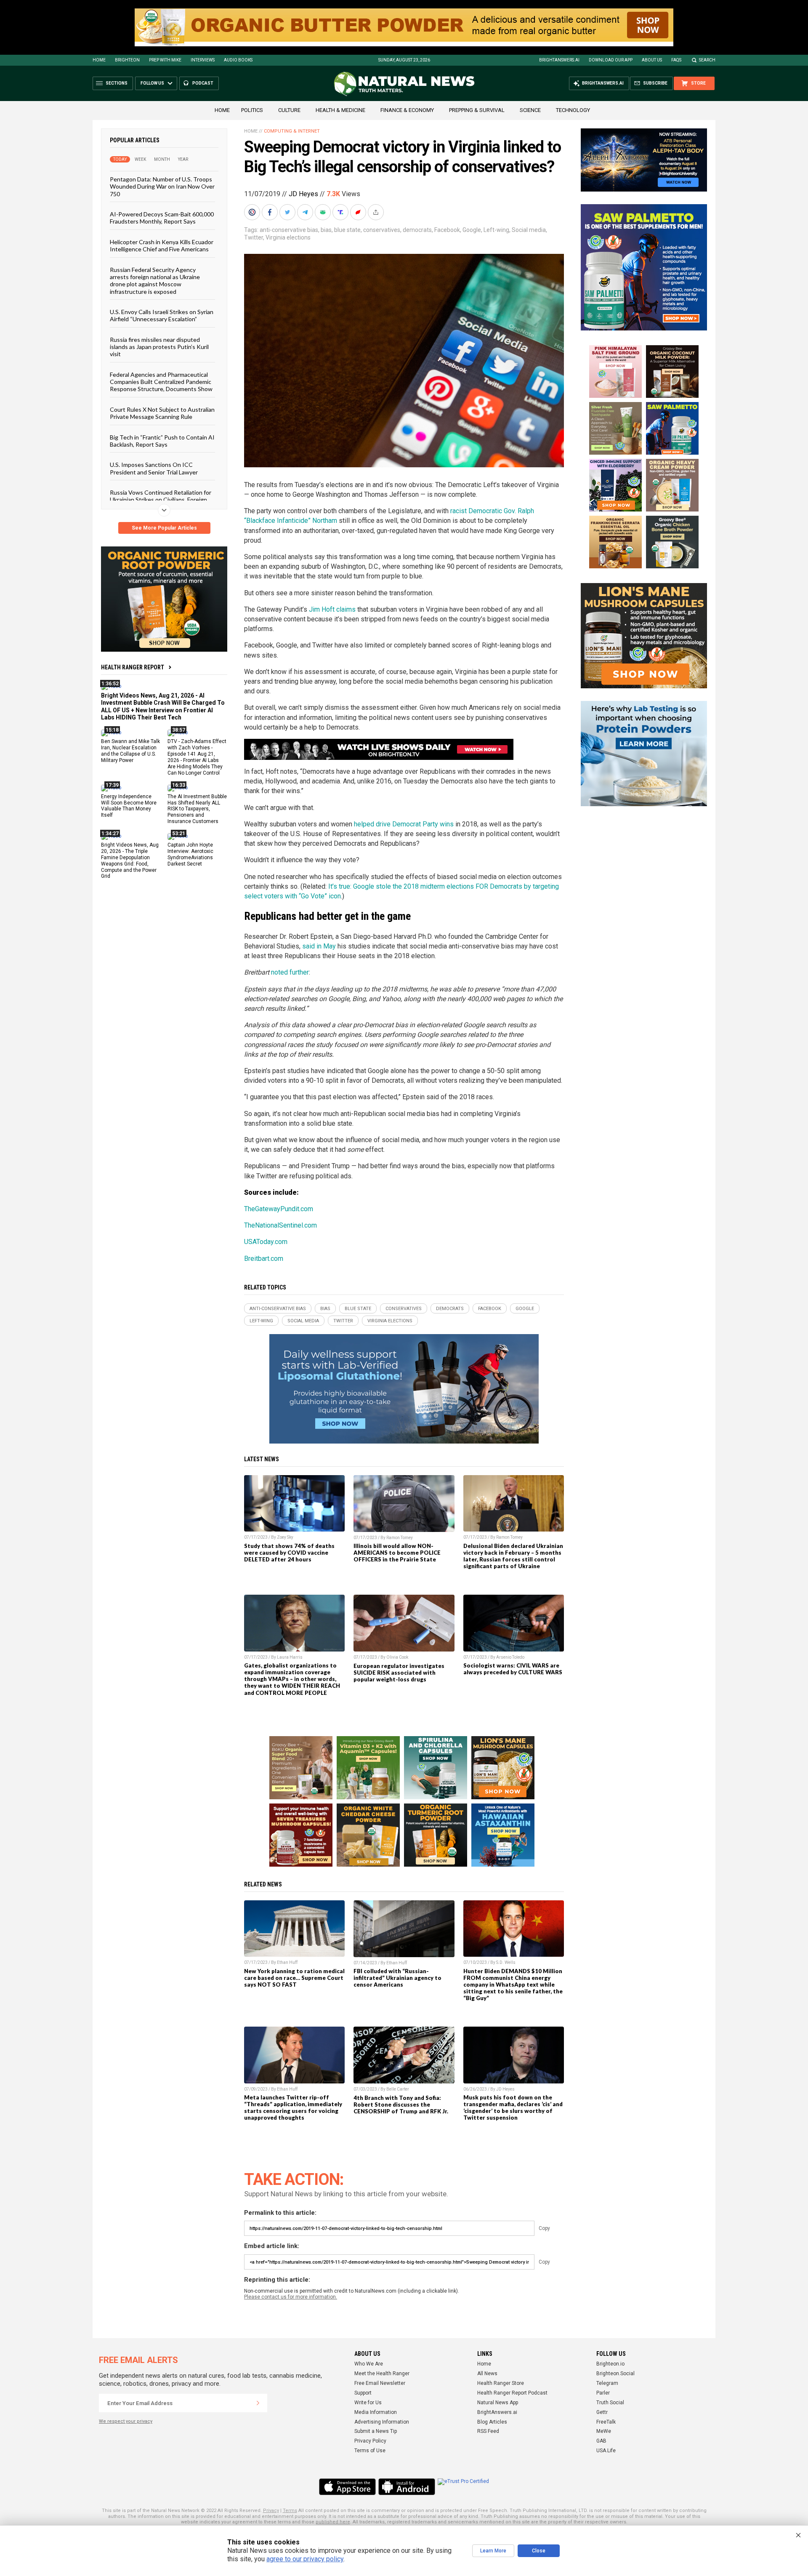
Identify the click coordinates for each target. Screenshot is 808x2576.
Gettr (602, 2412)
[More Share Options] (377, 212)
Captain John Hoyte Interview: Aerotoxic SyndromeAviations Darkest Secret (190, 854)
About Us (652, 60)
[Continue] (258, 2403)
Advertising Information (382, 2422)
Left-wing (496, 230)
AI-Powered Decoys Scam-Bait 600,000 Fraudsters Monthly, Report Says (162, 218)
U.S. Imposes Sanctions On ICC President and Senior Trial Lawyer (154, 468)
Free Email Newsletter (380, 2383)
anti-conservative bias (289, 230)
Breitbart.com (264, 1259)
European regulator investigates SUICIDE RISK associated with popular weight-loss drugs (399, 1673)
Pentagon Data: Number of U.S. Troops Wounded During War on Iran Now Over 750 (162, 186)
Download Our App (611, 60)
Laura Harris (290, 1657)
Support (363, 2393)
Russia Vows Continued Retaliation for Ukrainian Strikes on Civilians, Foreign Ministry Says (161, 500)
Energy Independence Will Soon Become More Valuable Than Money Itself (129, 806)
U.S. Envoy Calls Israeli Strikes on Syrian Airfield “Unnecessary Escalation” (162, 315)
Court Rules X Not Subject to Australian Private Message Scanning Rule (162, 413)
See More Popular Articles (164, 528)
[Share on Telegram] (306, 212)
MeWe (604, 2431)
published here (333, 2522)
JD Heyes (303, 194)
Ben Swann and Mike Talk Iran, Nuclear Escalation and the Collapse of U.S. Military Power (130, 751)
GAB (601, 2441)
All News (487, 2374)
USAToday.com (266, 1242)
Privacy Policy (370, 2441)
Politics (252, 110)
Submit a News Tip (376, 2431)
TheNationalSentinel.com (280, 1225)
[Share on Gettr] (359, 212)
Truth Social (610, 2403)
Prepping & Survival (477, 110)
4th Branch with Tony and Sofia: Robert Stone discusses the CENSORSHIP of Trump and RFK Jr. (401, 2104)
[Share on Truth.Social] (341, 212)
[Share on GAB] (324, 212)
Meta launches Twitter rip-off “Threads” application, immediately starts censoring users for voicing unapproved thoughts (293, 2107)
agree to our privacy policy (305, 2559)
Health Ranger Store (501, 2383)
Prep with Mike (165, 60)
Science (530, 110)
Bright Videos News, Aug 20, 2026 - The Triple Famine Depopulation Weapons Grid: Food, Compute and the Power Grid (130, 860)
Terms (290, 2511)
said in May (319, 946)
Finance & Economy (407, 110)
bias (326, 230)
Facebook (447, 230)
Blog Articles (492, 2422)
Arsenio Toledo (510, 1657)
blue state (347, 230)
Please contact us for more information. (291, 2297)
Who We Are (369, 2364)
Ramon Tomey (400, 1538)
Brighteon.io (610, 2364)
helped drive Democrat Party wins (404, 824)
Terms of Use (370, 2451)
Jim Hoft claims (332, 609)
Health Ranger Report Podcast (512, 2393)
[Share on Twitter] (288, 212)
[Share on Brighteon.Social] (253, 212)
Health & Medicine (340, 110)
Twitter (254, 237)
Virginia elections (288, 237)
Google (472, 230)
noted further (290, 972)
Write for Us (368, 2403)
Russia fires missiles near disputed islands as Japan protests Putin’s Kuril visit (159, 346)
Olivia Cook (397, 1657)
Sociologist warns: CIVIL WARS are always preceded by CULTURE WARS (513, 1669)
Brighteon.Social (615, 2374)
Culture (289, 110)
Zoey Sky (285, 1537)
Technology (573, 110)
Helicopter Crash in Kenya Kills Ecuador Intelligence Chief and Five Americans (162, 245)
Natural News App (498, 2403)
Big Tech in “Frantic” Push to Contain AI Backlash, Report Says (162, 440)
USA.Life (606, 2451)
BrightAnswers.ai (559, 60)
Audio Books (238, 60)
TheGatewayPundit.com (279, 1209)
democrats (417, 230)
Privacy (271, 2511)
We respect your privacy (126, 2421)
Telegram (607, 2383)
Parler (603, 2393)
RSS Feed (488, 2431)
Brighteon (127, 60)
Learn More (493, 2551)
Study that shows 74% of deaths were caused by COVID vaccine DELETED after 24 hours (289, 1553)
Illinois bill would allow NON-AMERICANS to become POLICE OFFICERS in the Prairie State (397, 1553)
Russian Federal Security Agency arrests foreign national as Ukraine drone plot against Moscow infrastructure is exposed (155, 280)
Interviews (203, 60)
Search (707, 60)
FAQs (676, 60)
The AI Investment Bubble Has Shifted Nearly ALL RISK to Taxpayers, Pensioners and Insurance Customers (197, 809)
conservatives (382, 230)
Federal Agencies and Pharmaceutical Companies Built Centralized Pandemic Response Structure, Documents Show (161, 381)
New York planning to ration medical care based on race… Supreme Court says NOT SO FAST (294, 1978)
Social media (529, 230)
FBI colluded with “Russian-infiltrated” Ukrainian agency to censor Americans (397, 1978)
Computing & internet (292, 131)
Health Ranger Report (133, 667)
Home (99, 60)
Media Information (376, 2412)
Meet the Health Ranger (382, 2374)
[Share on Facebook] (271, 212)
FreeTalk (606, 2422)
